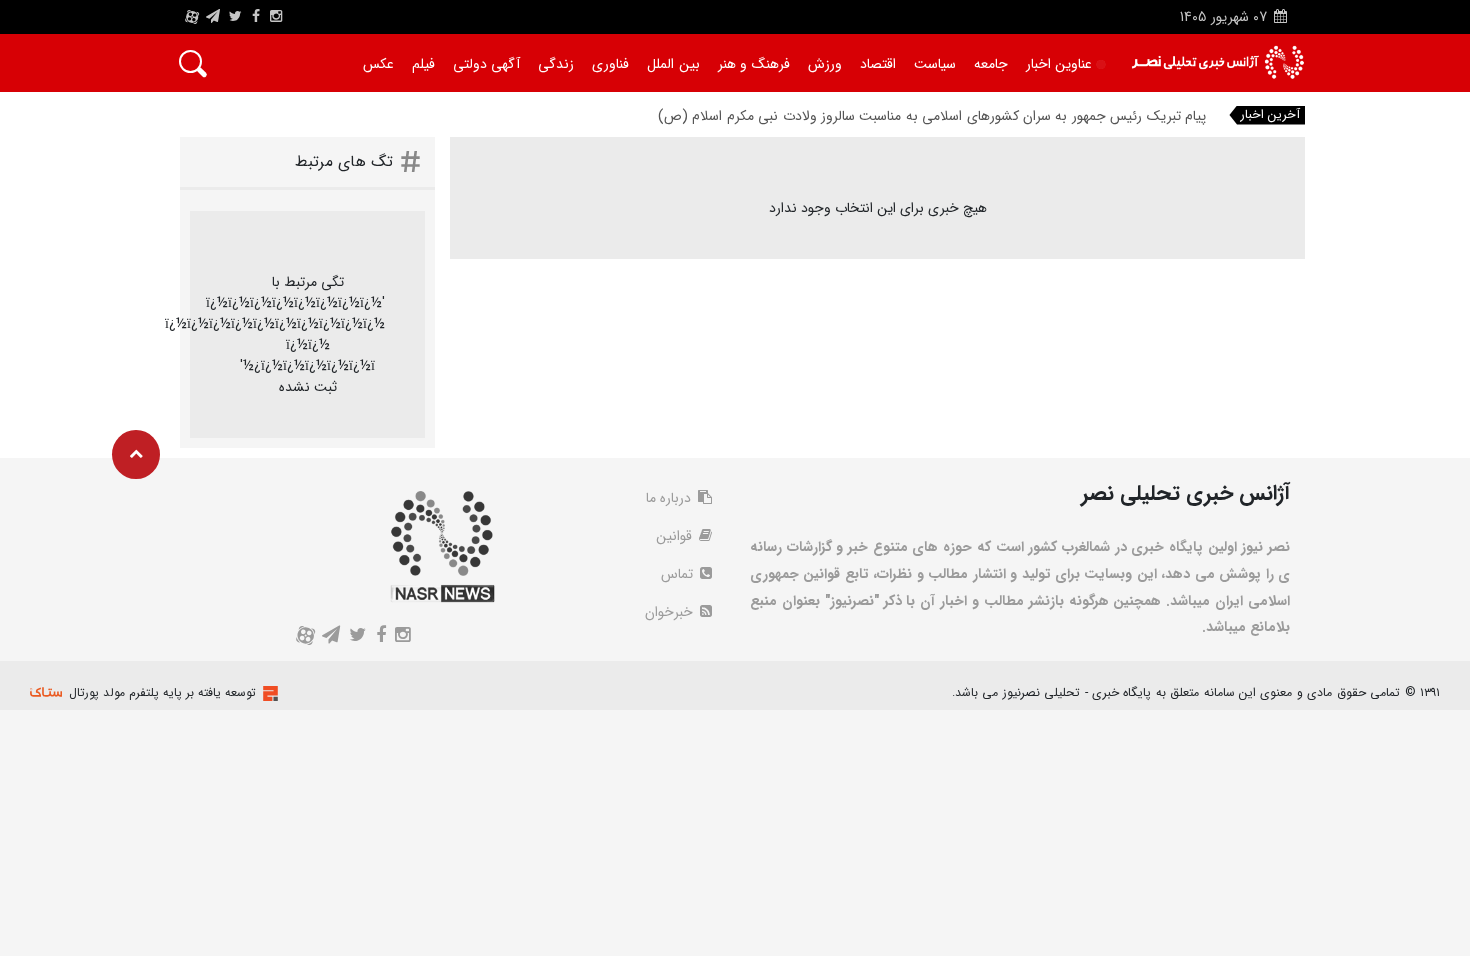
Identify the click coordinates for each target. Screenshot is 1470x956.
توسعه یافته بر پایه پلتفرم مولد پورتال (162, 692)
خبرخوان (671, 612)
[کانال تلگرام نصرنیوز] (213, 17)
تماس (679, 574)
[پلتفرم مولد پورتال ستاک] (268, 693)
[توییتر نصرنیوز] (236, 17)
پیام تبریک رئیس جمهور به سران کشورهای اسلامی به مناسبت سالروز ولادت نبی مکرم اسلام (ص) (932, 116)
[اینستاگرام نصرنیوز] (276, 17)
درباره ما (670, 498)
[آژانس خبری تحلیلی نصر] (1217, 62)
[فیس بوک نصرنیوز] (256, 17)
